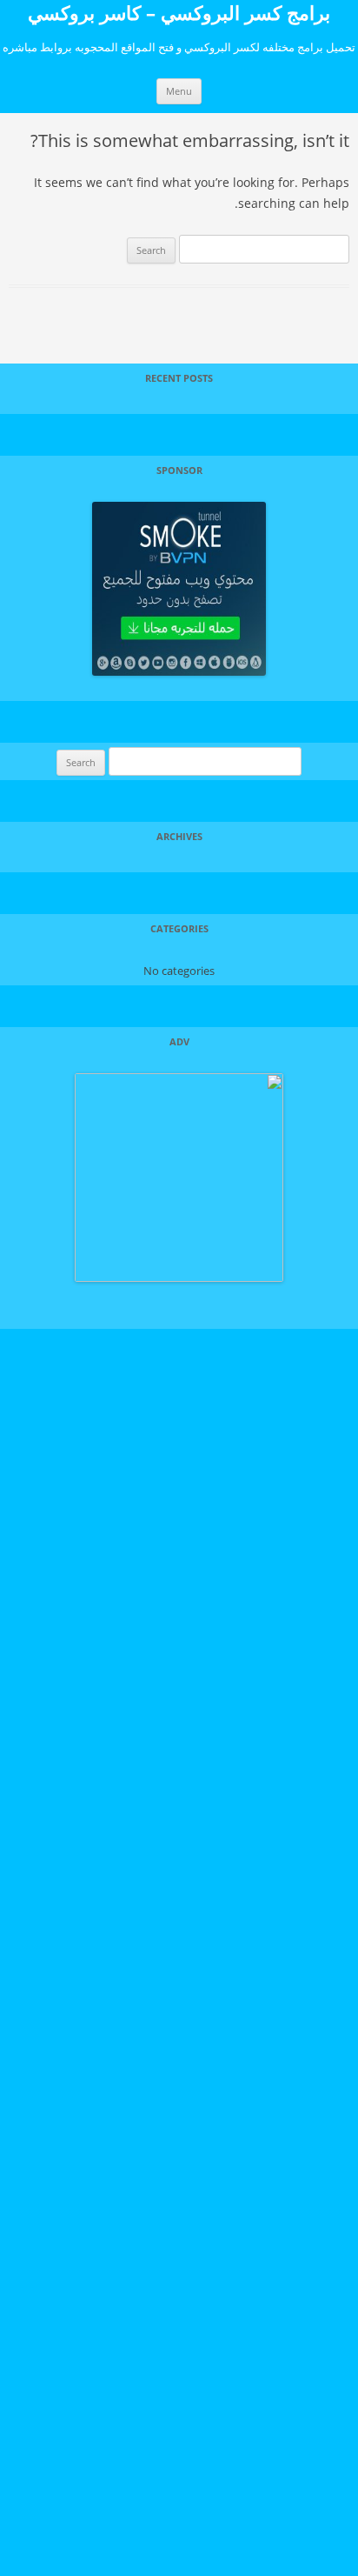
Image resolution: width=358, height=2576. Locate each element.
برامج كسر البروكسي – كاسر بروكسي (179, 12)
